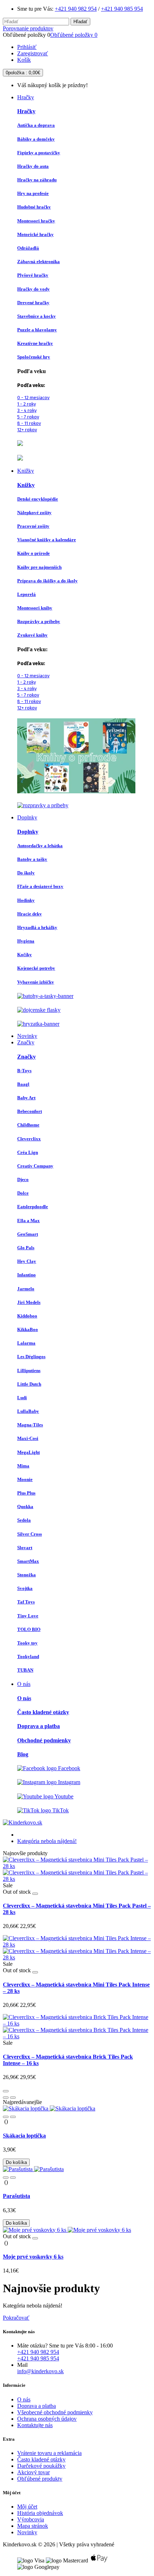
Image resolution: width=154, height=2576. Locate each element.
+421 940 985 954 (122, 9)
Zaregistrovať (33, 53)
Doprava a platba (37, 2406)
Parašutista (16, 2196)
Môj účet (27, 2507)
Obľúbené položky (74, 35)
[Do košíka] (6, 2091)
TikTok (60, 1810)
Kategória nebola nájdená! (47, 1841)
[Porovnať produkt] (13, 2098)
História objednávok (40, 2513)
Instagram (68, 1782)
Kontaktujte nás (35, 2425)
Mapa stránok (33, 2526)
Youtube (63, 1796)
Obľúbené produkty (40, 2479)
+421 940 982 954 (76, 9)
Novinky (27, 2532)
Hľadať (80, 22)
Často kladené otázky (41, 2459)
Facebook (68, 1768)
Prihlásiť (27, 47)
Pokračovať (16, 2318)
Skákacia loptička (24, 2136)
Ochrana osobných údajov (47, 2419)
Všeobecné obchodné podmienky (55, 2412)
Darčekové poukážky (41, 2466)
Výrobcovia (31, 2519)
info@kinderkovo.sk (40, 2371)
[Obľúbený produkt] (35, 1894)
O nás (24, 2399)
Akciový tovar (33, 2472)
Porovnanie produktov (28, 28)
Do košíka (16, 2162)
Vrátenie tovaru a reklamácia (49, 2453)
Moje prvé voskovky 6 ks (33, 2257)
